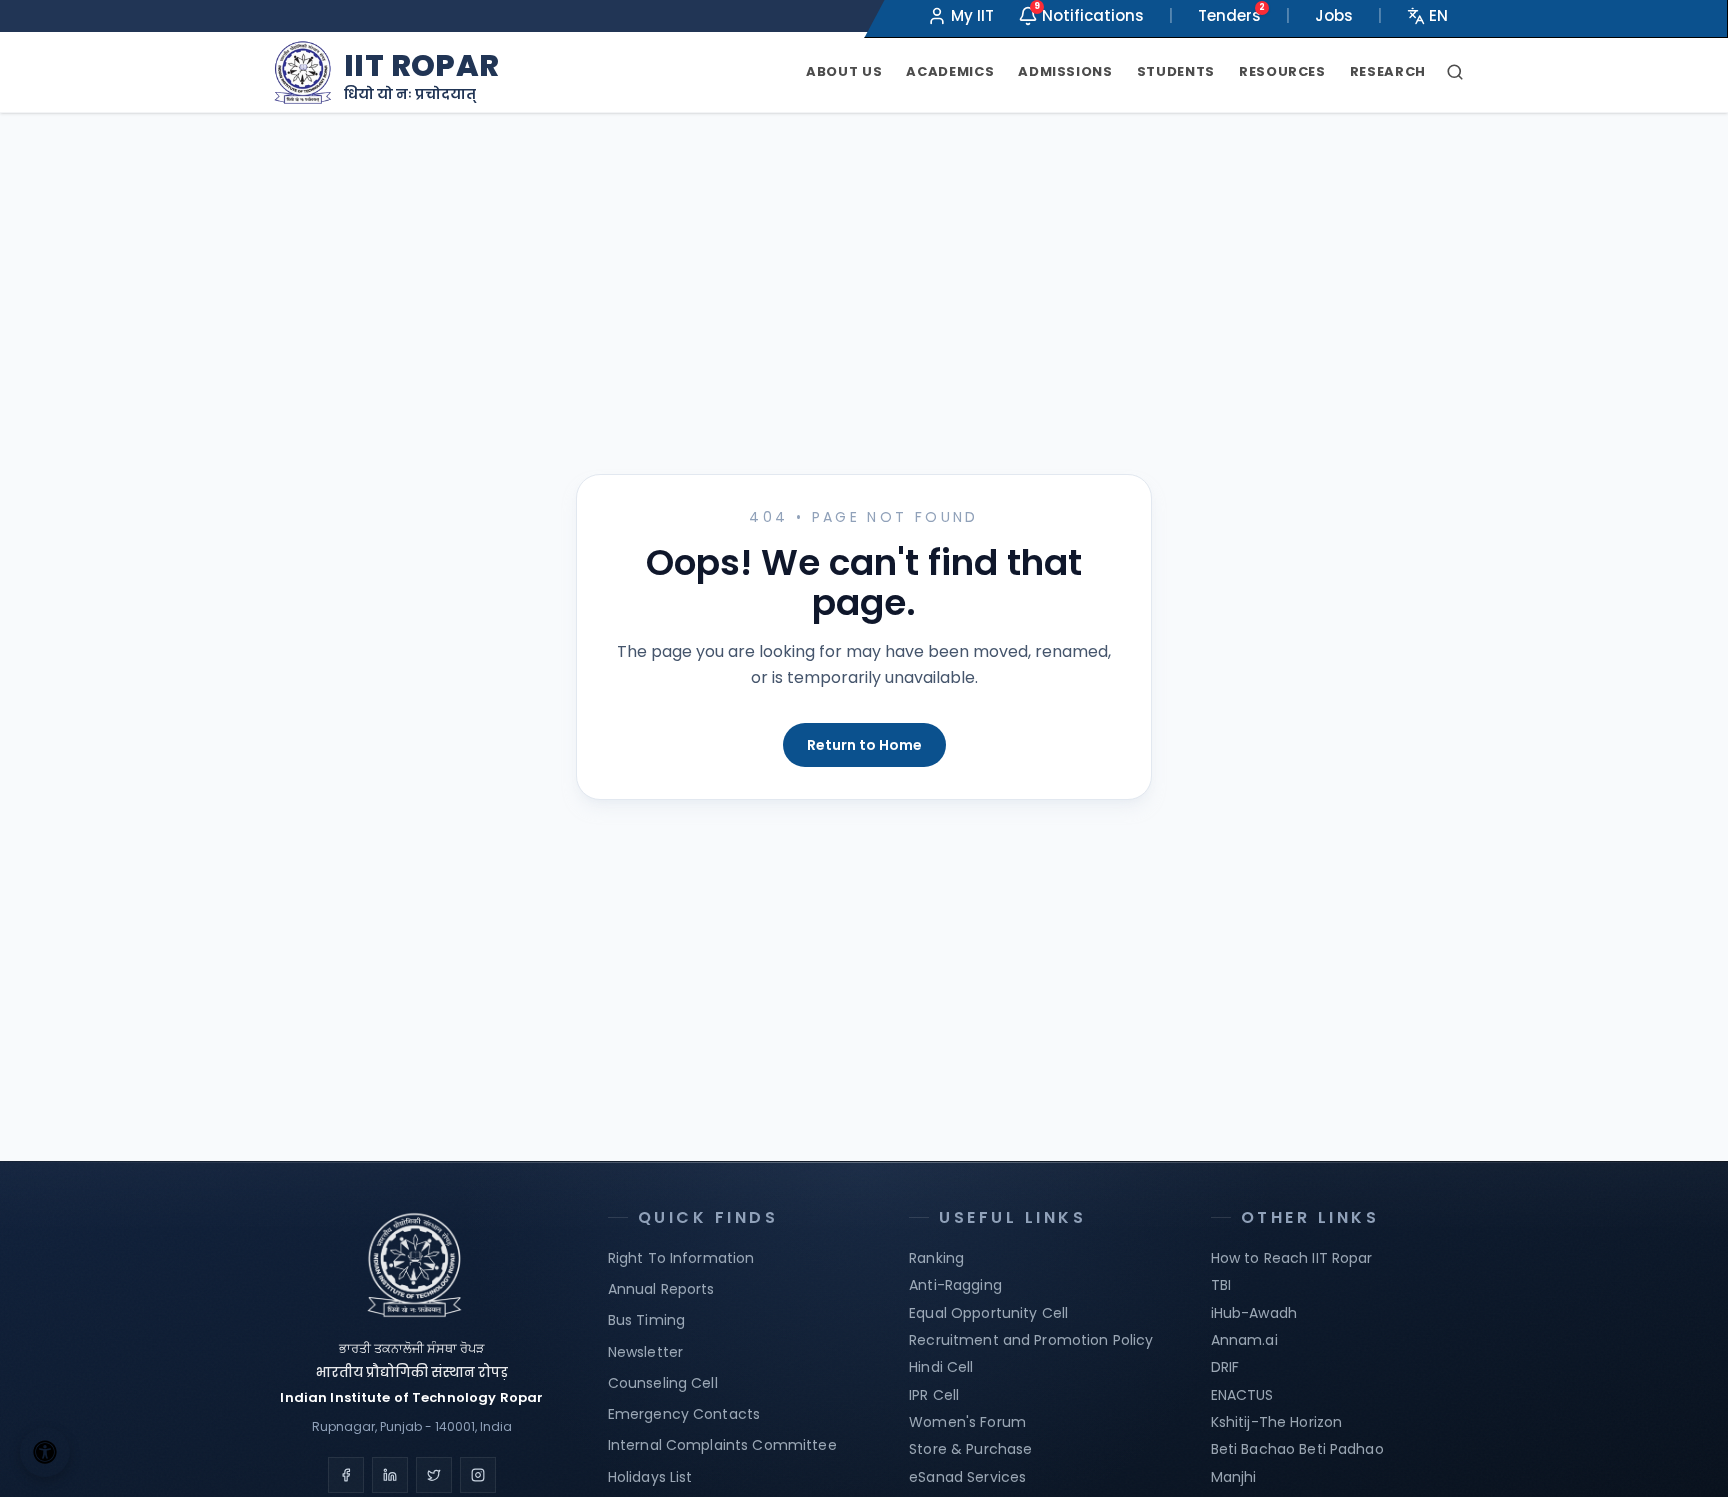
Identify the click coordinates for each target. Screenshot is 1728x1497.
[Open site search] (1455, 72)
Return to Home (864, 745)
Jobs (1334, 15)
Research (1388, 71)
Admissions (1065, 71)
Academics (950, 71)
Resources (1282, 71)
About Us (844, 71)
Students (1176, 71)
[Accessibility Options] (45, 1452)
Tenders (1229, 15)
